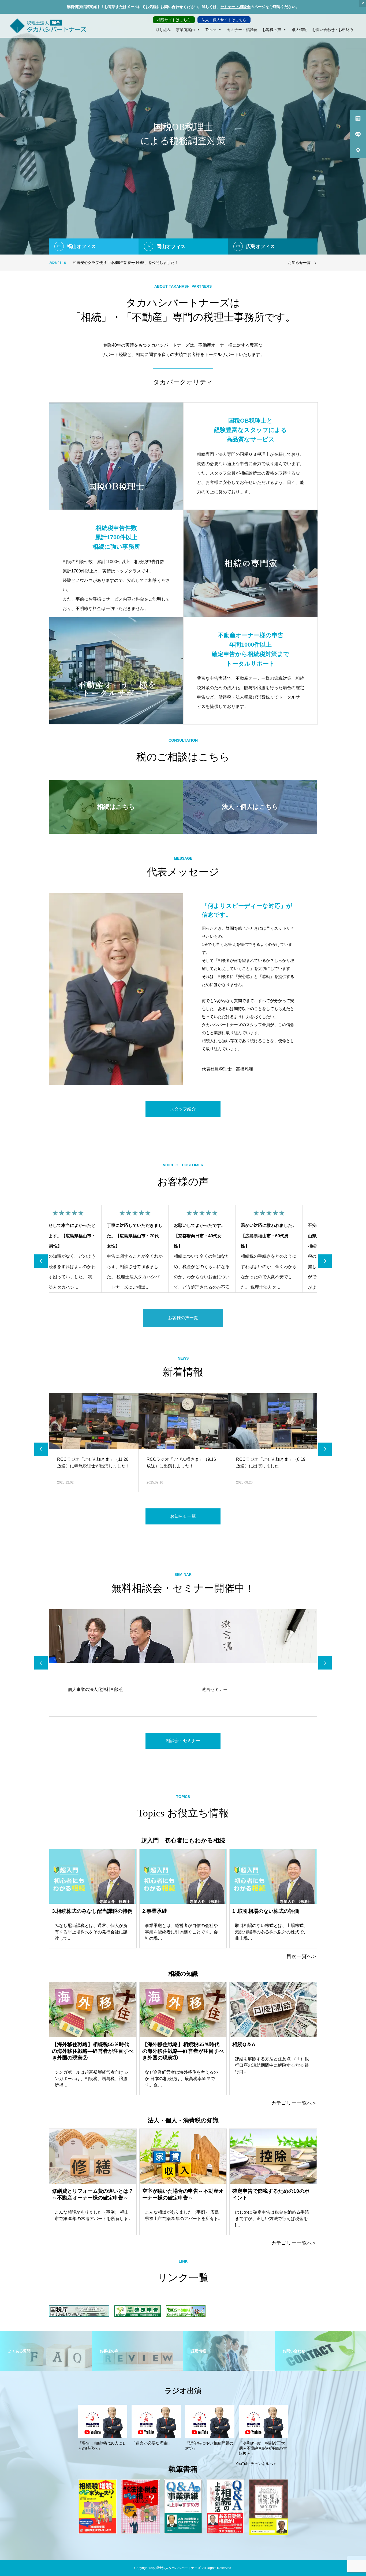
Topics (211, 30)
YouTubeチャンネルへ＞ (256, 2464)
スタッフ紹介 (183, 1109)
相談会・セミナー (183, 1741)
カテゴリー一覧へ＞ (294, 2103)
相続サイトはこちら (174, 20)
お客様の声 (272, 30)
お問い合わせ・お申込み (333, 30)
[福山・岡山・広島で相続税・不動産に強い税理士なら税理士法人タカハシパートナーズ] (48, 26)
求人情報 (299, 30)
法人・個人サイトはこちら (224, 20)
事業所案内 (185, 30)
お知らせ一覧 (299, 263)
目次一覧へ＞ (302, 1956)
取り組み (163, 30)
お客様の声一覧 (183, 1318)
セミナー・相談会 (236, 7)
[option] (183, 134)
